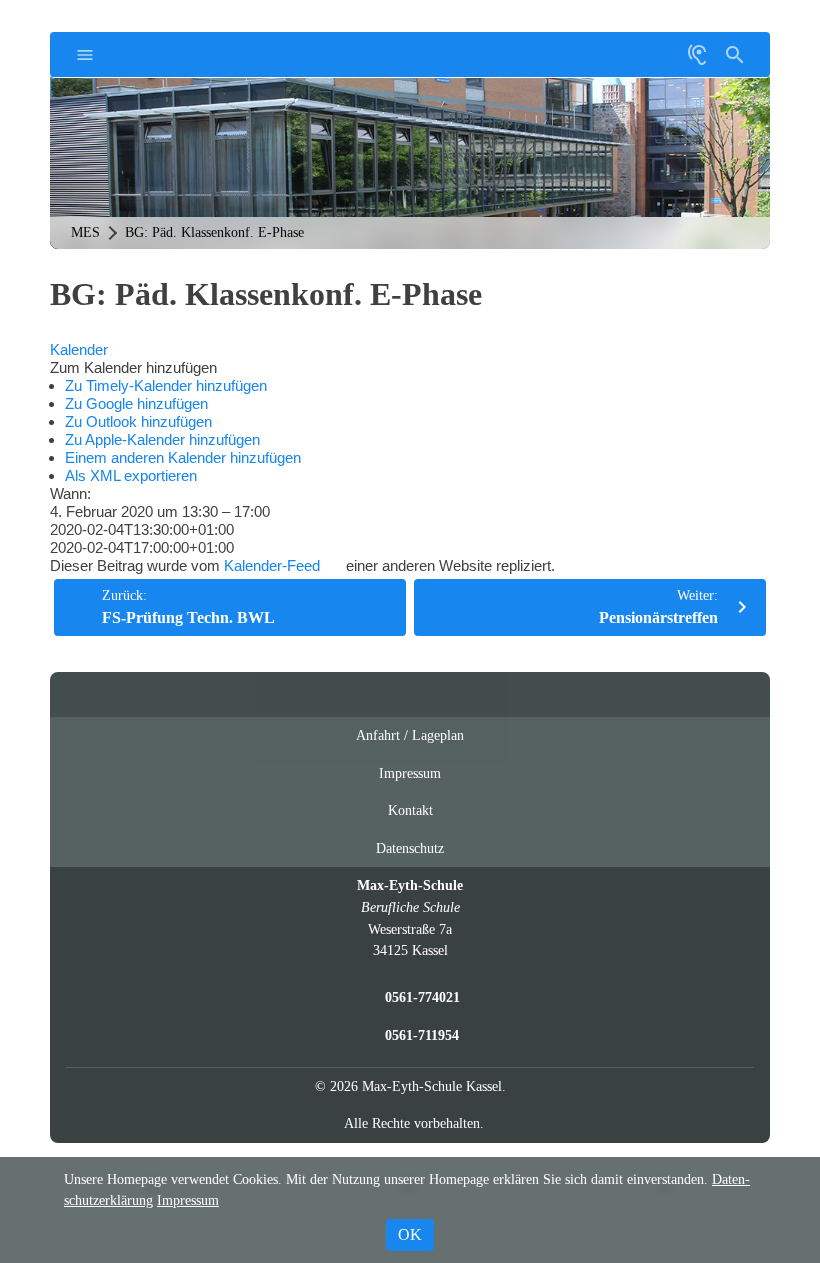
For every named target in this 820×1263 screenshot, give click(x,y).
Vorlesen (697, 54)
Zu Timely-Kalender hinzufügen (166, 385)
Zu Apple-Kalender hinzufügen (162, 439)
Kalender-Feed (272, 565)
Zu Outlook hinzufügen (138, 421)
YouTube (353, 694)
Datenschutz (410, 848)
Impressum (410, 773)
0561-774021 (422, 997)
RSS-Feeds (430, 702)
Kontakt (410, 810)
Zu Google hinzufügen (136, 403)
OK (410, 1234)
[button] (133, 367)
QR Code (623, 62)
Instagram (391, 694)
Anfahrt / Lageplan (410, 735)
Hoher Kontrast (659, 62)
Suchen (735, 54)
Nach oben (470, 702)
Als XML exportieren (131, 475)
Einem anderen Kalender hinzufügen (183, 457)
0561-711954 (422, 1035)
